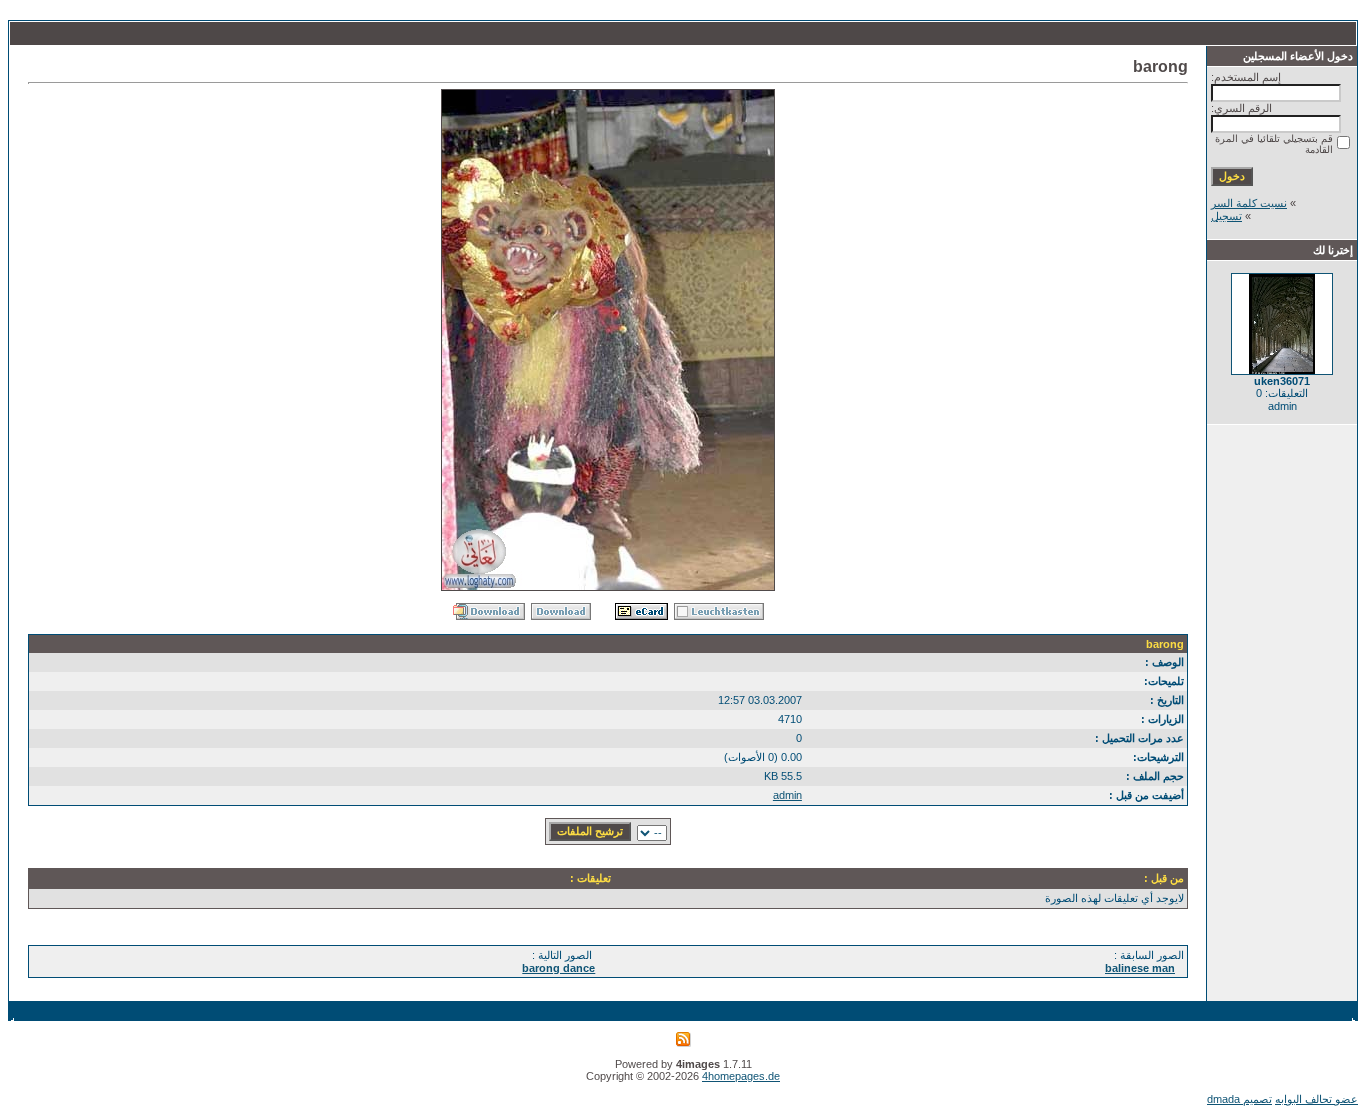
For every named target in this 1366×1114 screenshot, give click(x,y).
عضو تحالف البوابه (1316, 1099)
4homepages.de (741, 1076)
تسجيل (1226, 216)
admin (787, 795)
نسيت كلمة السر (1249, 203)
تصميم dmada (1239, 1099)
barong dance (558, 968)
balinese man (1140, 968)
